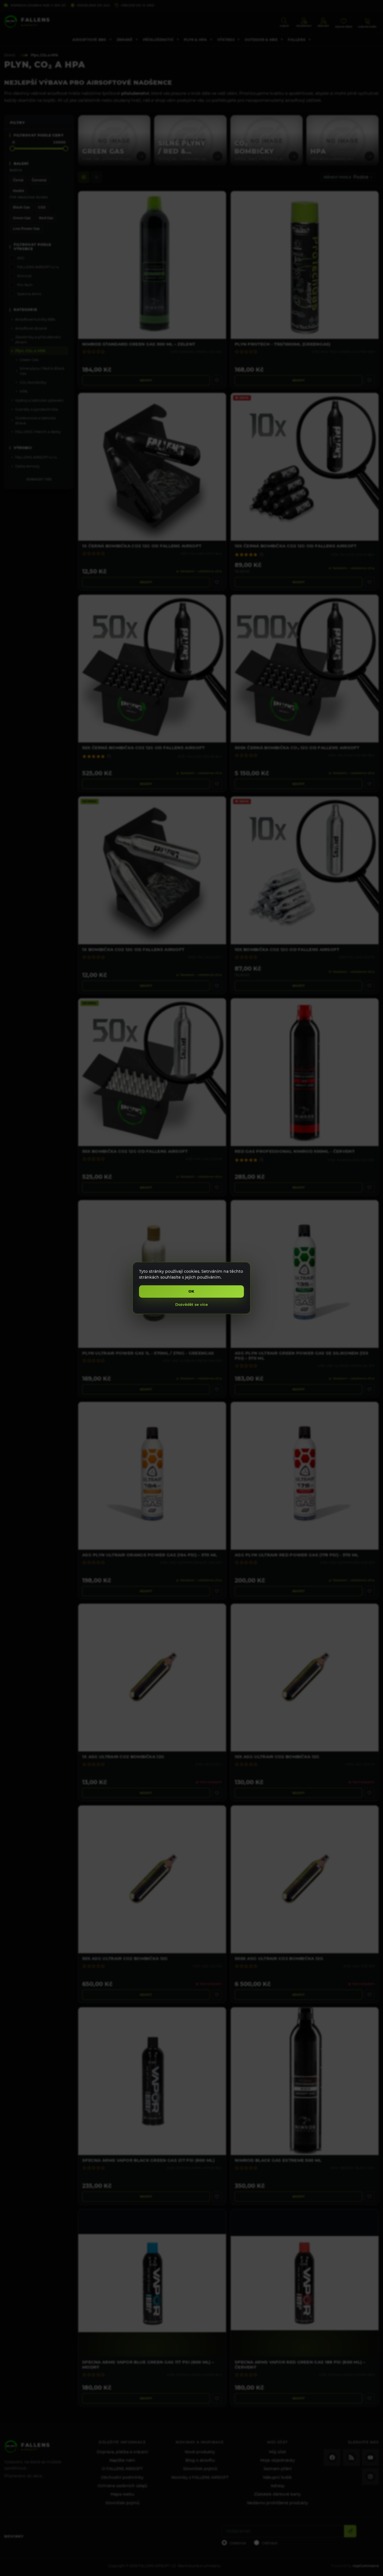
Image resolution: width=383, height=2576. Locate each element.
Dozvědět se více (191, 1304)
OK (192, 1291)
